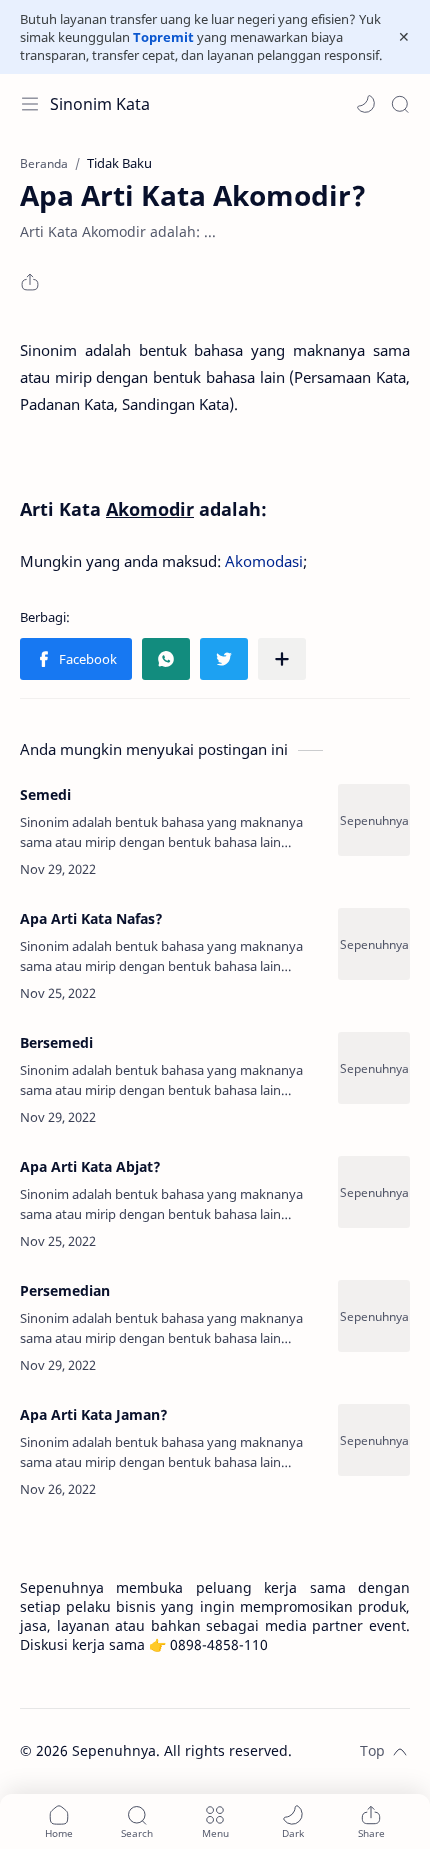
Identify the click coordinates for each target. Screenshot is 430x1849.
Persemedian (65, 1290)
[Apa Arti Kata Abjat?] (374, 1192)
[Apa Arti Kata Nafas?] (374, 944)
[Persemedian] (374, 1316)
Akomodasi (264, 561)
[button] (366, 104)
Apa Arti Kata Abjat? (90, 1166)
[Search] (400, 104)
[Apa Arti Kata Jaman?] (374, 1440)
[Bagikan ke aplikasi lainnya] (282, 659)
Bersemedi (56, 1042)
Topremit (163, 37)
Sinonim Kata (100, 104)
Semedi (45, 794)
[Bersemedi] (374, 1068)
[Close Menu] (404, 37)
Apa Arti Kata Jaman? (94, 1414)
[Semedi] (374, 820)
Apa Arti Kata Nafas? (91, 918)
